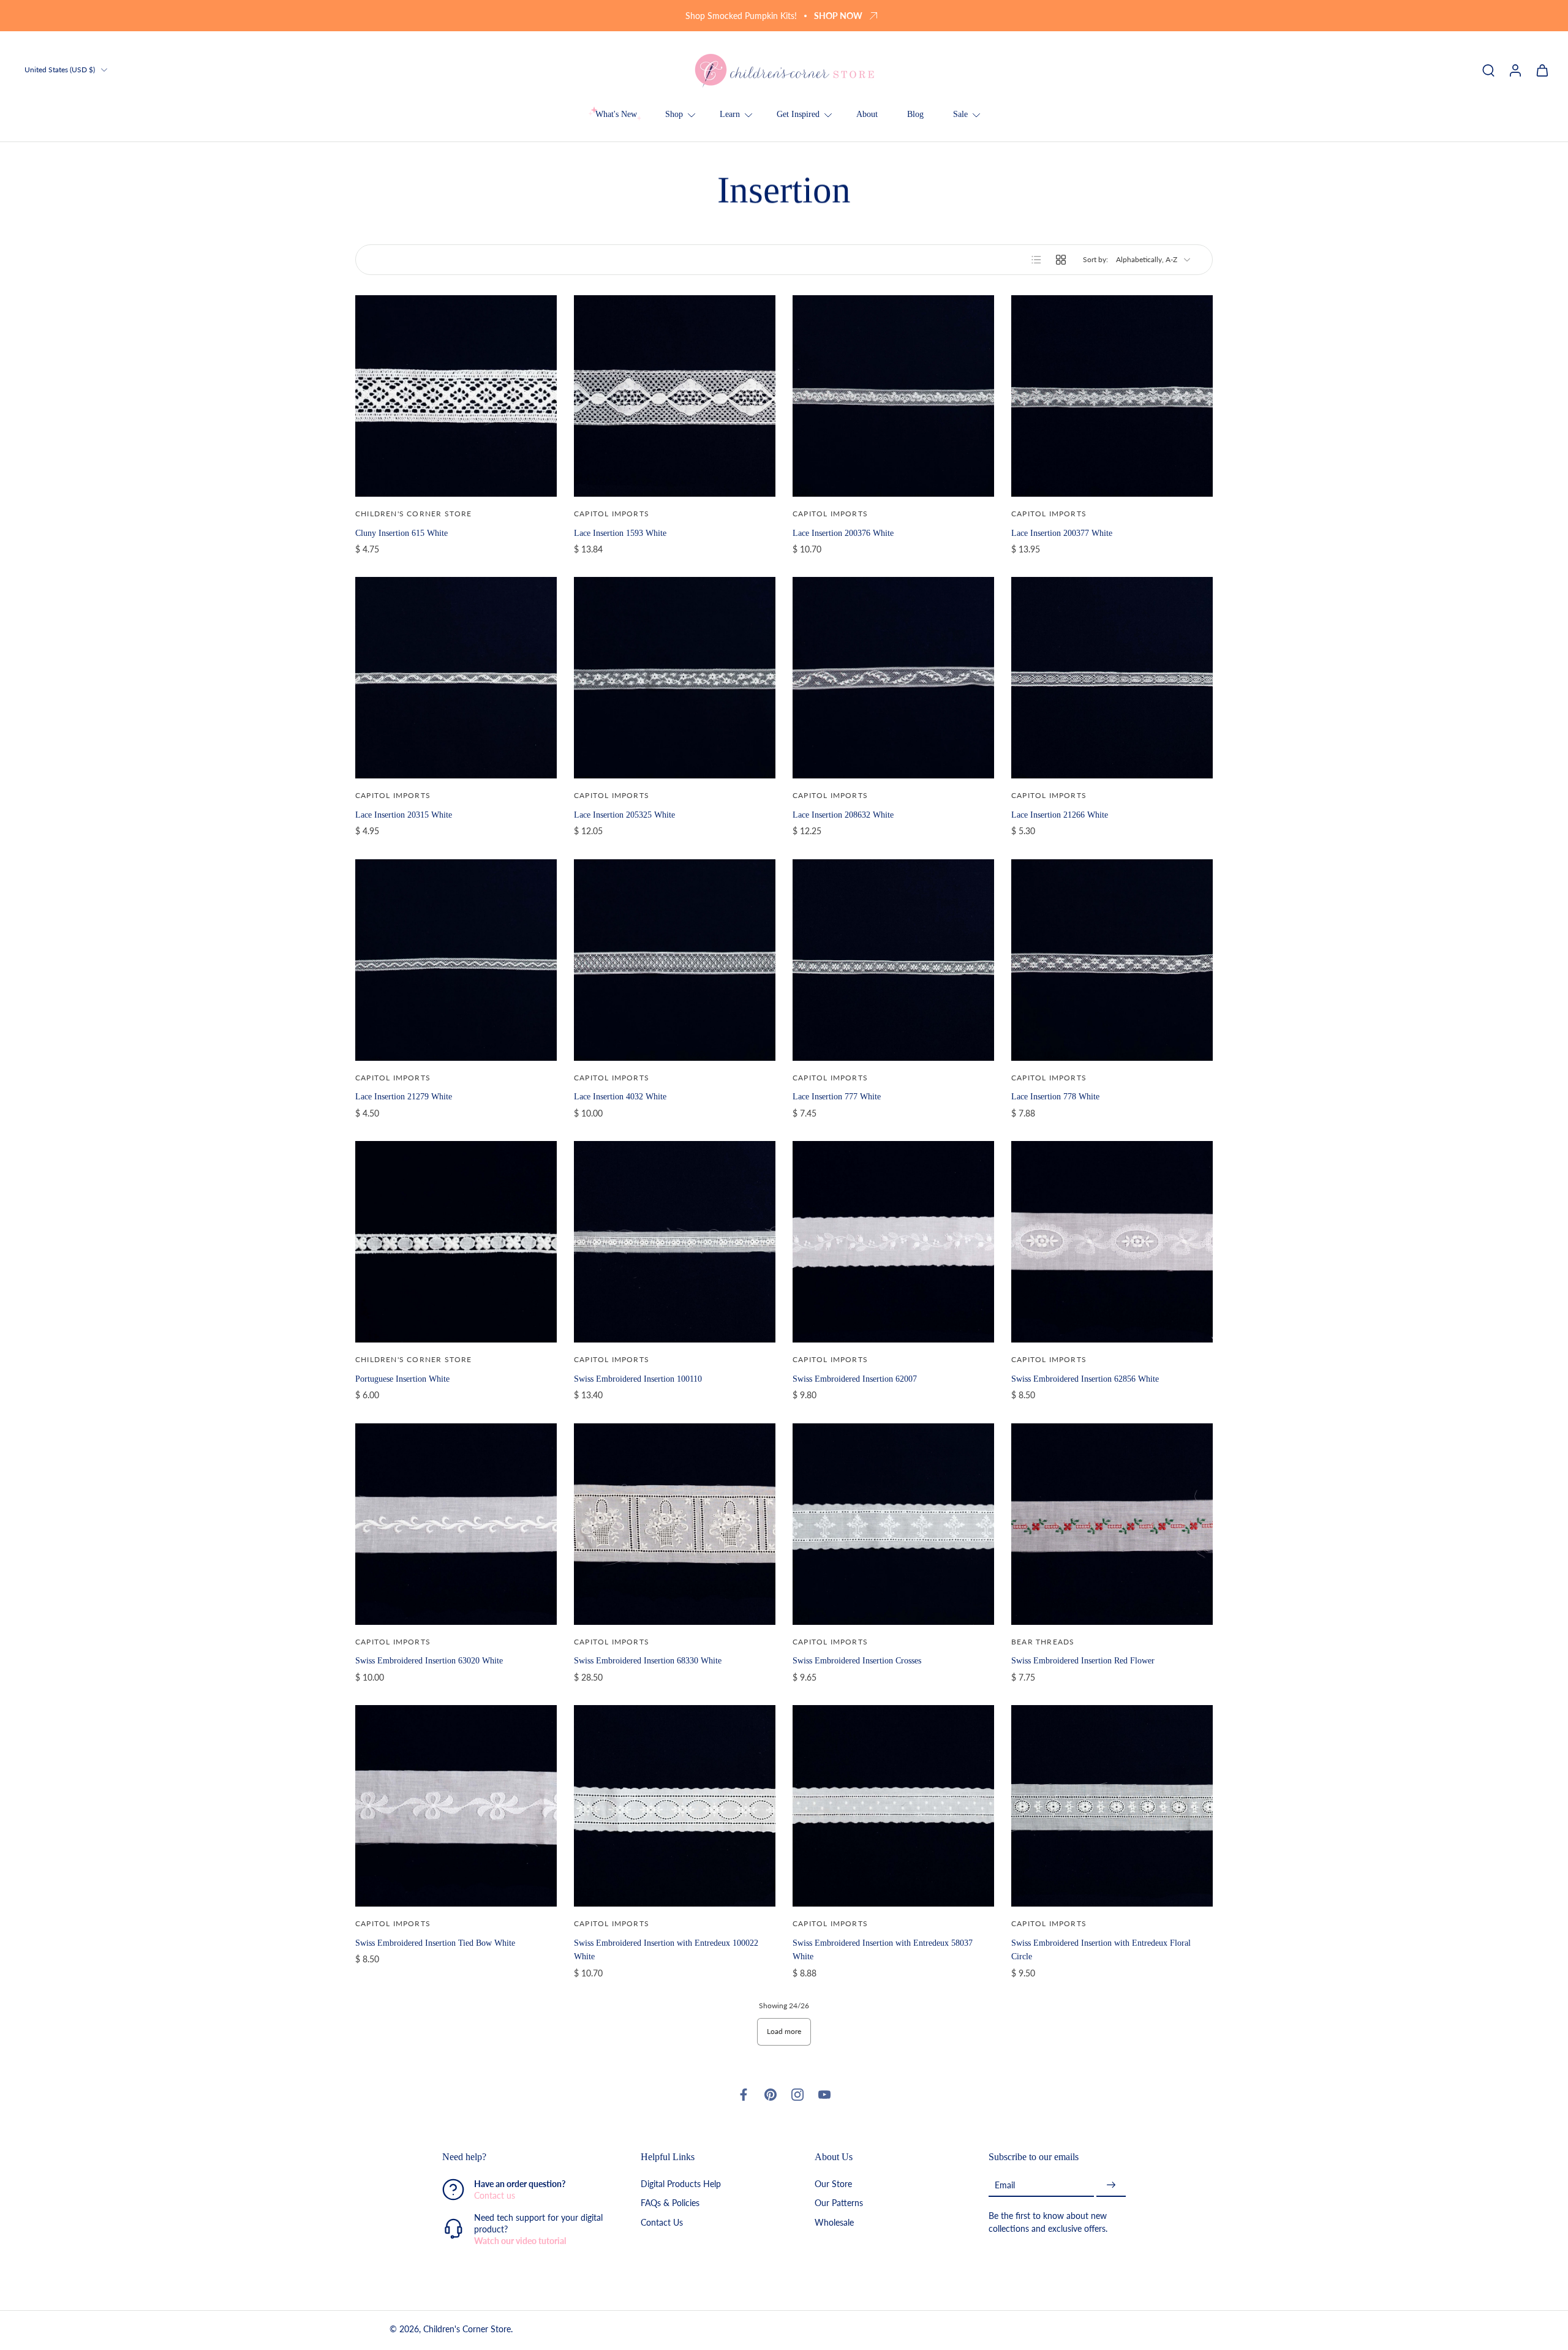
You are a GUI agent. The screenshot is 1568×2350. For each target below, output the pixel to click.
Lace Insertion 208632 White (843, 815)
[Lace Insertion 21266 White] (1112, 678)
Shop (674, 114)
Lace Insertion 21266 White (1060, 815)
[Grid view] (1061, 260)
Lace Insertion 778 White (1055, 1096)
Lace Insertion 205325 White (624, 815)
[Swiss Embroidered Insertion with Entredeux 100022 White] (675, 1806)
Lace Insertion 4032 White (620, 1096)
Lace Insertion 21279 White (404, 1096)
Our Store (833, 2184)
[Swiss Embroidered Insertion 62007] (893, 1242)
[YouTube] (824, 2095)
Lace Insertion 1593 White (620, 533)
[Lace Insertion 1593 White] (675, 396)
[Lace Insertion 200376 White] (893, 396)
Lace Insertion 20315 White (404, 815)
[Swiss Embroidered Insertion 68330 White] (675, 1524)
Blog (915, 114)
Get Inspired (798, 114)
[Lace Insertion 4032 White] (675, 960)
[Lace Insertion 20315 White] (456, 678)
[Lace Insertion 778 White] (1112, 960)
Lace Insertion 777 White (837, 1096)
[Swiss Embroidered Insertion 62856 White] (1112, 1242)
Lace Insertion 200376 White (843, 533)
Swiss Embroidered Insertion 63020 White (429, 1660)
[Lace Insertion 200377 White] (1112, 396)
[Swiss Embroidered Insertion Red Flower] (1112, 1524)
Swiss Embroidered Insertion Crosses (857, 1660)
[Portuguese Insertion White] (456, 1242)
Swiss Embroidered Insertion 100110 (638, 1379)
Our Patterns (839, 2203)
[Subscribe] (1111, 2186)
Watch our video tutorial (520, 2241)
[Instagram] (797, 2095)
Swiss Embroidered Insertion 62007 (855, 1379)
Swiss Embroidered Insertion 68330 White (648, 1660)
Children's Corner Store (467, 2329)
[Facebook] (744, 2095)
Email (1005, 2185)
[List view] (1036, 260)
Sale (960, 114)
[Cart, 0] (1542, 70)
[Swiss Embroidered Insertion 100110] (675, 1242)
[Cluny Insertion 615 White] (456, 396)
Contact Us (662, 2222)
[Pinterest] (771, 2095)
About (867, 114)
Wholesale (834, 2222)
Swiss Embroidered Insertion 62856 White (1085, 1379)
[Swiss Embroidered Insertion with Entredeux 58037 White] (893, 1806)
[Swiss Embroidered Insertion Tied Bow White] (456, 1806)
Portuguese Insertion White (402, 1379)
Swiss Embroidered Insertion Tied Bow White (435, 1943)
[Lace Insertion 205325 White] (675, 678)
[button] (523, 2157)
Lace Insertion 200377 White (1062, 533)
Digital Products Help (681, 2184)
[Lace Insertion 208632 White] (893, 678)
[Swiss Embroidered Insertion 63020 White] (456, 1524)
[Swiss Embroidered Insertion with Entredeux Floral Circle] (1112, 1806)
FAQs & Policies (670, 2203)
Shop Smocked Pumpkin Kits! (741, 16)
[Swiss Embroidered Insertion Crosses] (893, 1524)
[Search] (1488, 70)
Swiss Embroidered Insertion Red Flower (1083, 1660)
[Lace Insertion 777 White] (893, 960)
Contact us (495, 2196)
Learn (730, 114)
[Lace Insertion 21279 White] (456, 960)
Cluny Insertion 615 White (401, 533)
